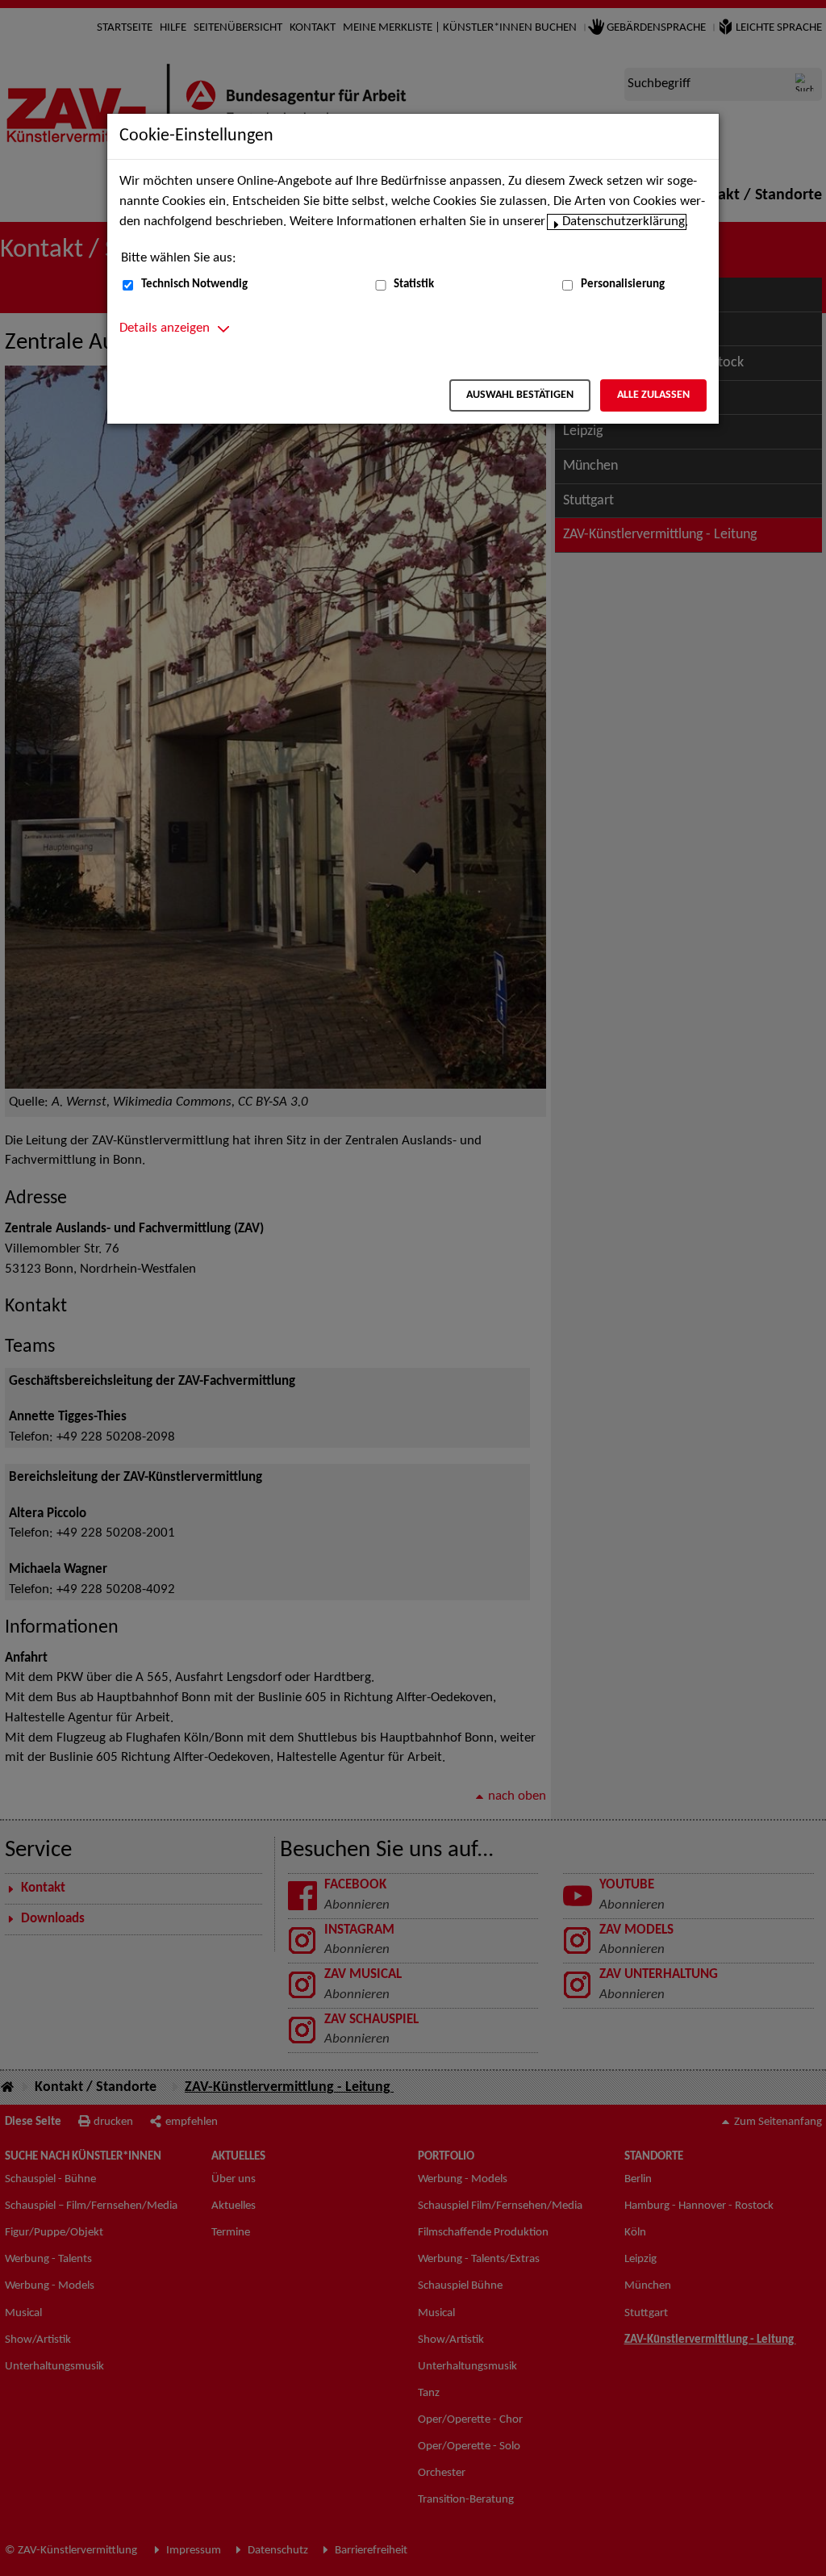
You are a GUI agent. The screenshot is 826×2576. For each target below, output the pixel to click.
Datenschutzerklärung (624, 222)
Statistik (414, 284)
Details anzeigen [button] (165, 328)
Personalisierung (623, 284)
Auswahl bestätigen (520, 395)
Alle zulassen (653, 395)
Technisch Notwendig (194, 284)
